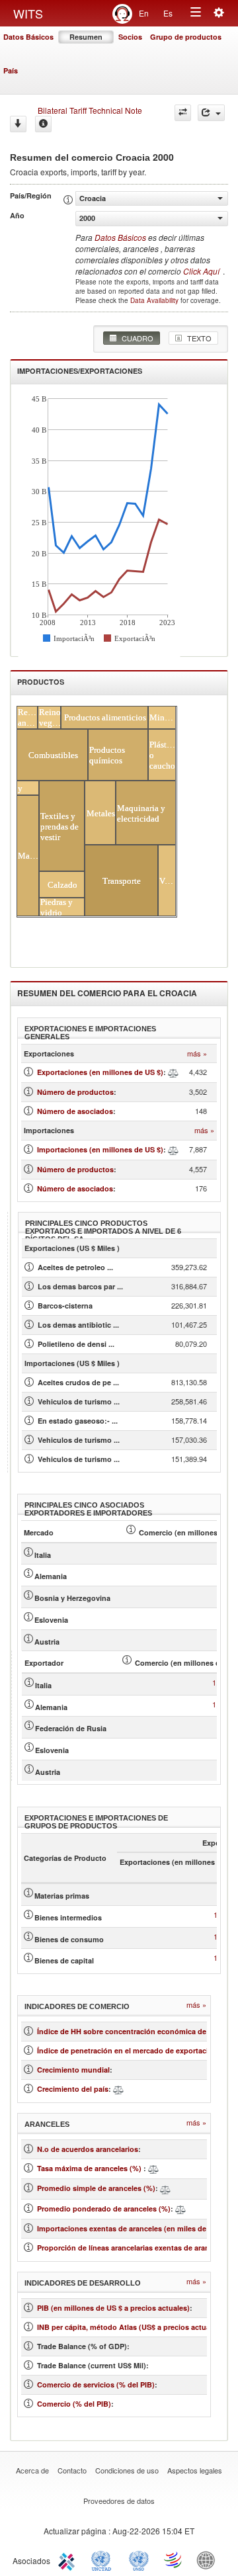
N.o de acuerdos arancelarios (88, 2149)
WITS (28, 13)
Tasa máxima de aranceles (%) (90, 2168)
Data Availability (155, 300)
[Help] (43, 124)
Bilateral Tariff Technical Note (90, 110)
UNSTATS (139, 2559)
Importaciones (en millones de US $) (100, 1149)
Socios (130, 37)
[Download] (18, 124)
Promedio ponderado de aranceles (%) (104, 2209)
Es (168, 13)
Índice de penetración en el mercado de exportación (127, 2050)
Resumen (86, 37)
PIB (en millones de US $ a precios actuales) (113, 2308)
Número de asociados (75, 1111)
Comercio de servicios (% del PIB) (96, 2384)
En (144, 13)
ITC (69, 2559)
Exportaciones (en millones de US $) (100, 1072)
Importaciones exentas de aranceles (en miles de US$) (131, 2228)
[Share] (211, 113)
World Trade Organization (174, 2559)
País (11, 70)
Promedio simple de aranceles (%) (96, 2188)
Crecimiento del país (73, 2089)
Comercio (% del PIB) (74, 2404)
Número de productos (75, 1092)
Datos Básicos (28, 37)
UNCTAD (104, 2559)
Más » (197, 1053)
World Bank (209, 2559)
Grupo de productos (186, 37)
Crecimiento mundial (73, 2070)
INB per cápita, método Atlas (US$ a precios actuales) (130, 2327)
